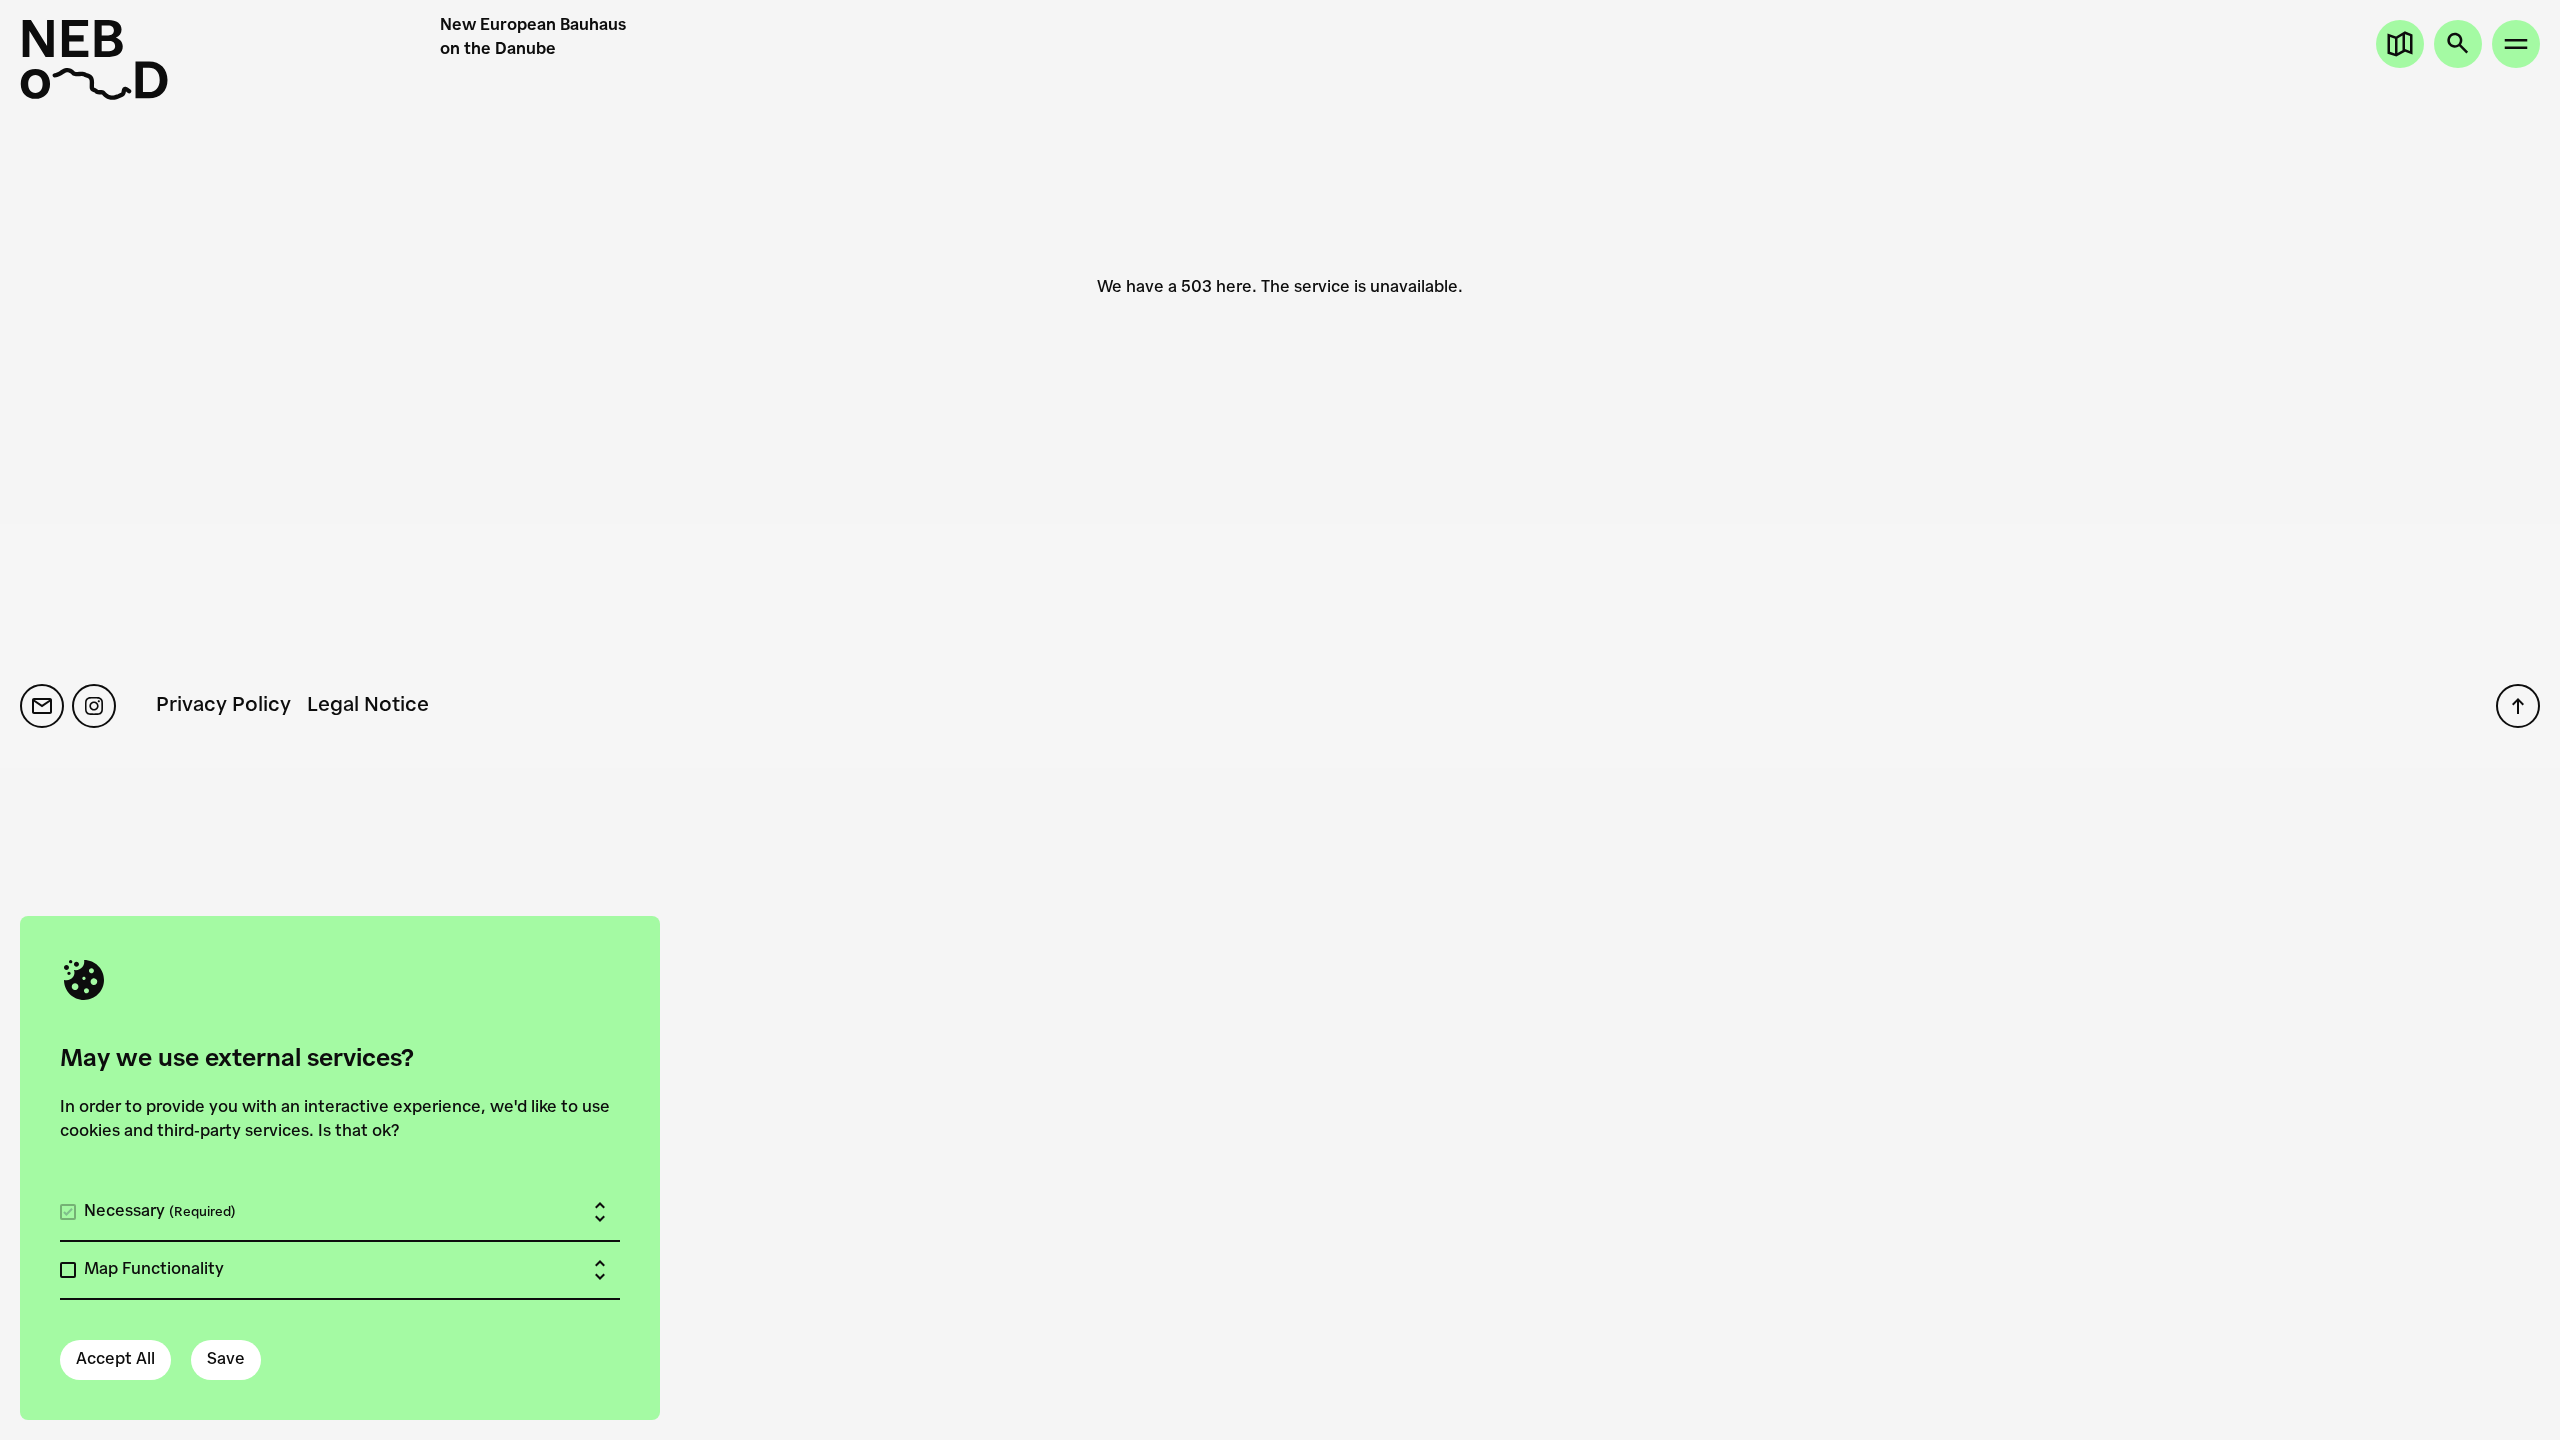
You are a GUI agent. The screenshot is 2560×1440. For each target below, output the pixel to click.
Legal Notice (368, 706)
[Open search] (2458, 44)
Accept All (115, 1360)
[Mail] (42, 706)
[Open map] (2400, 44)
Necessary (160, 1212)
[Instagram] (94, 706)
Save (226, 1360)
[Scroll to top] (2518, 706)
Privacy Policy (223, 706)
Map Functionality (154, 1270)
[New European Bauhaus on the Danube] (230, 60)
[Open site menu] (2516, 44)
